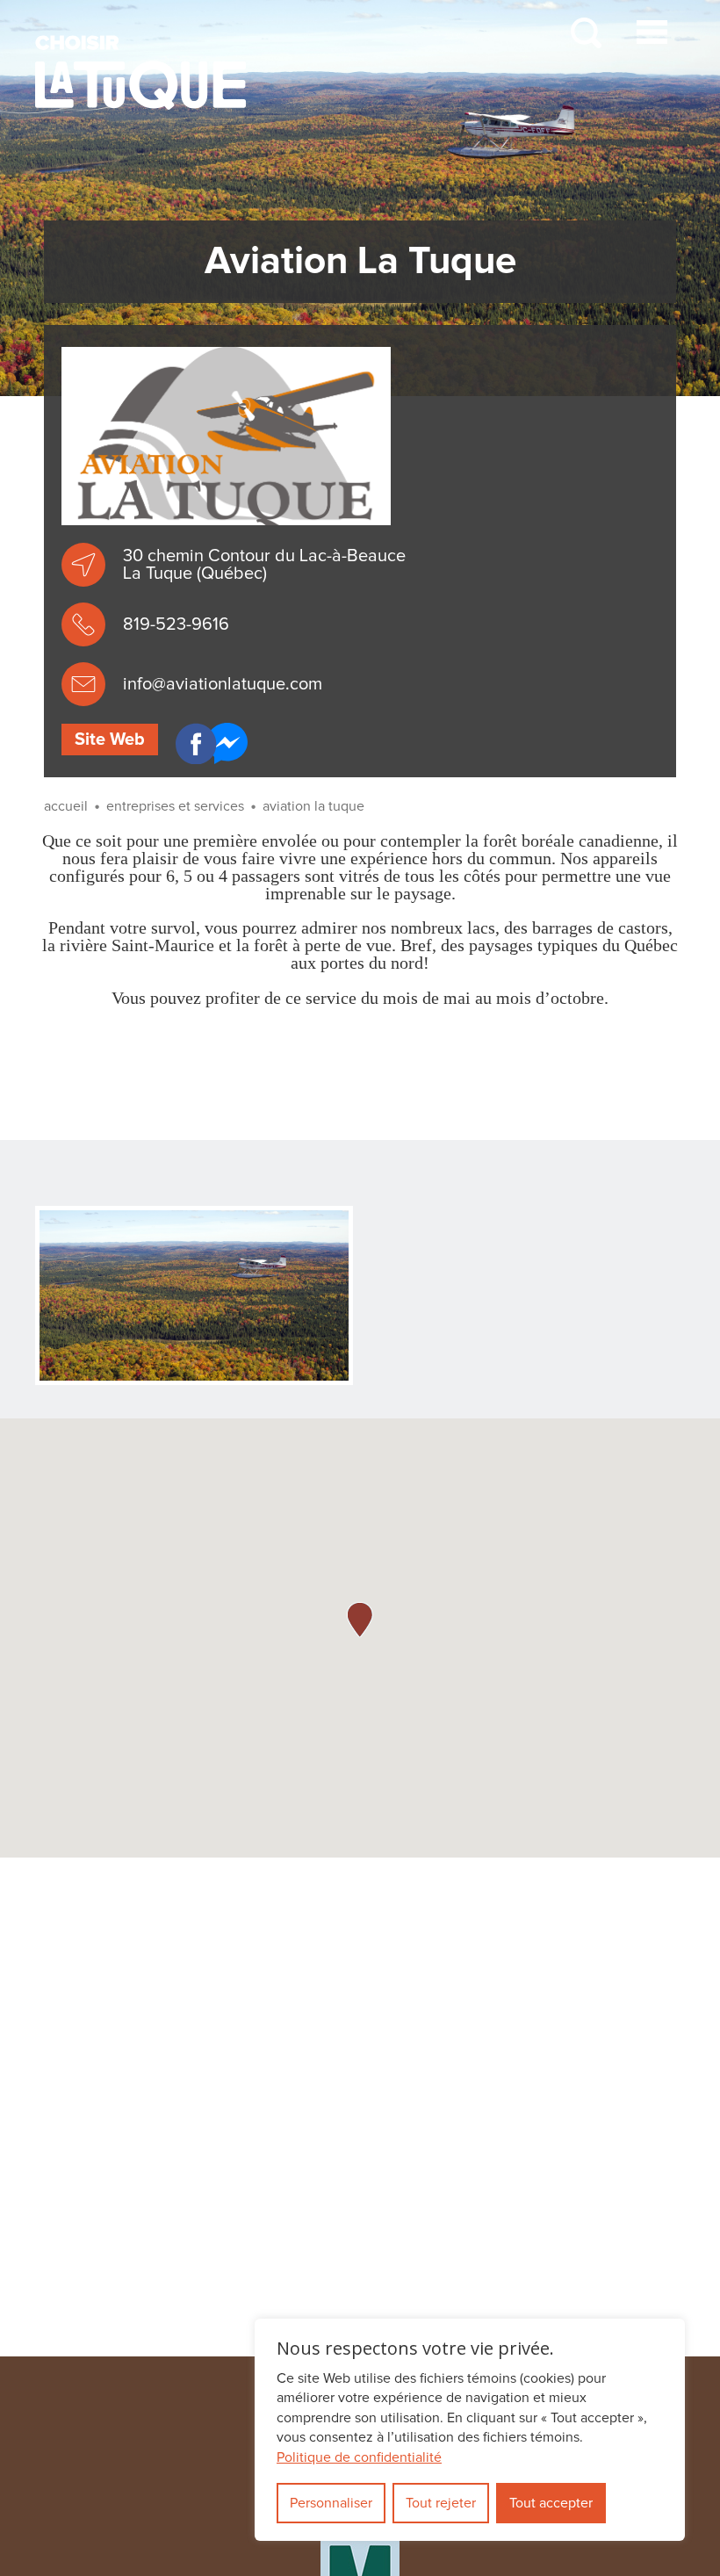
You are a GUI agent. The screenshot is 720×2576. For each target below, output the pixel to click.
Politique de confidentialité (359, 2457)
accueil (66, 806)
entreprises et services (175, 806)
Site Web (110, 740)
